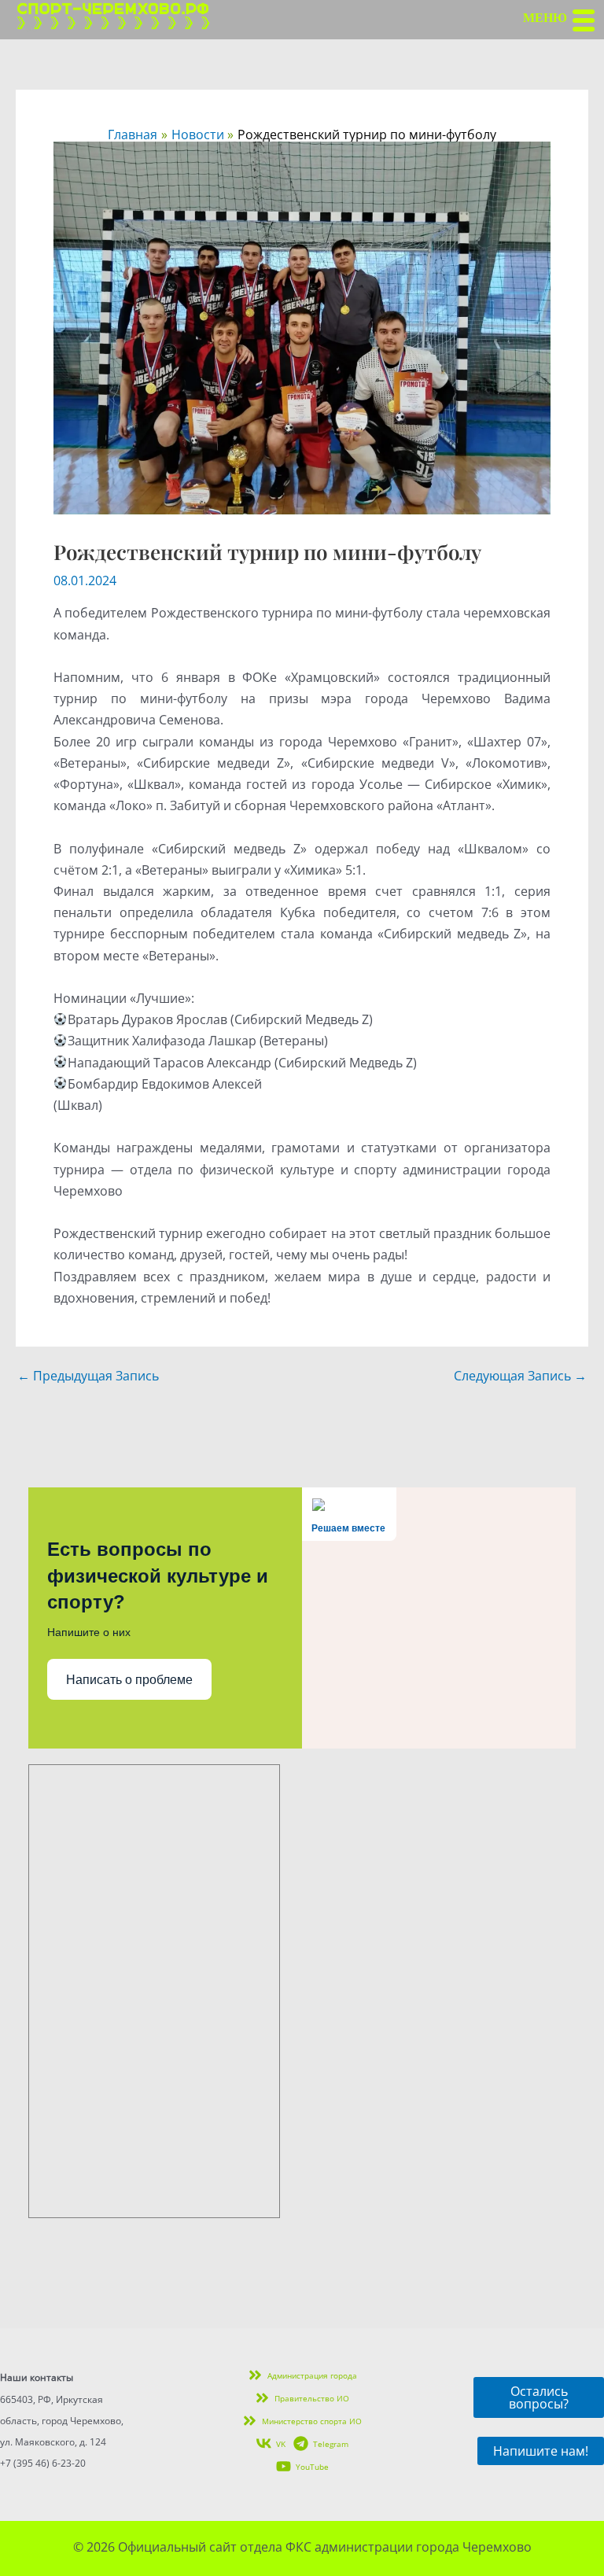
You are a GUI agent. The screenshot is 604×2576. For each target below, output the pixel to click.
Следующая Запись (520, 1376)
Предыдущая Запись (88, 1376)
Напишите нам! (541, 2451)
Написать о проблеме (129, 1680)
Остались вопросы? (539, 2397)
